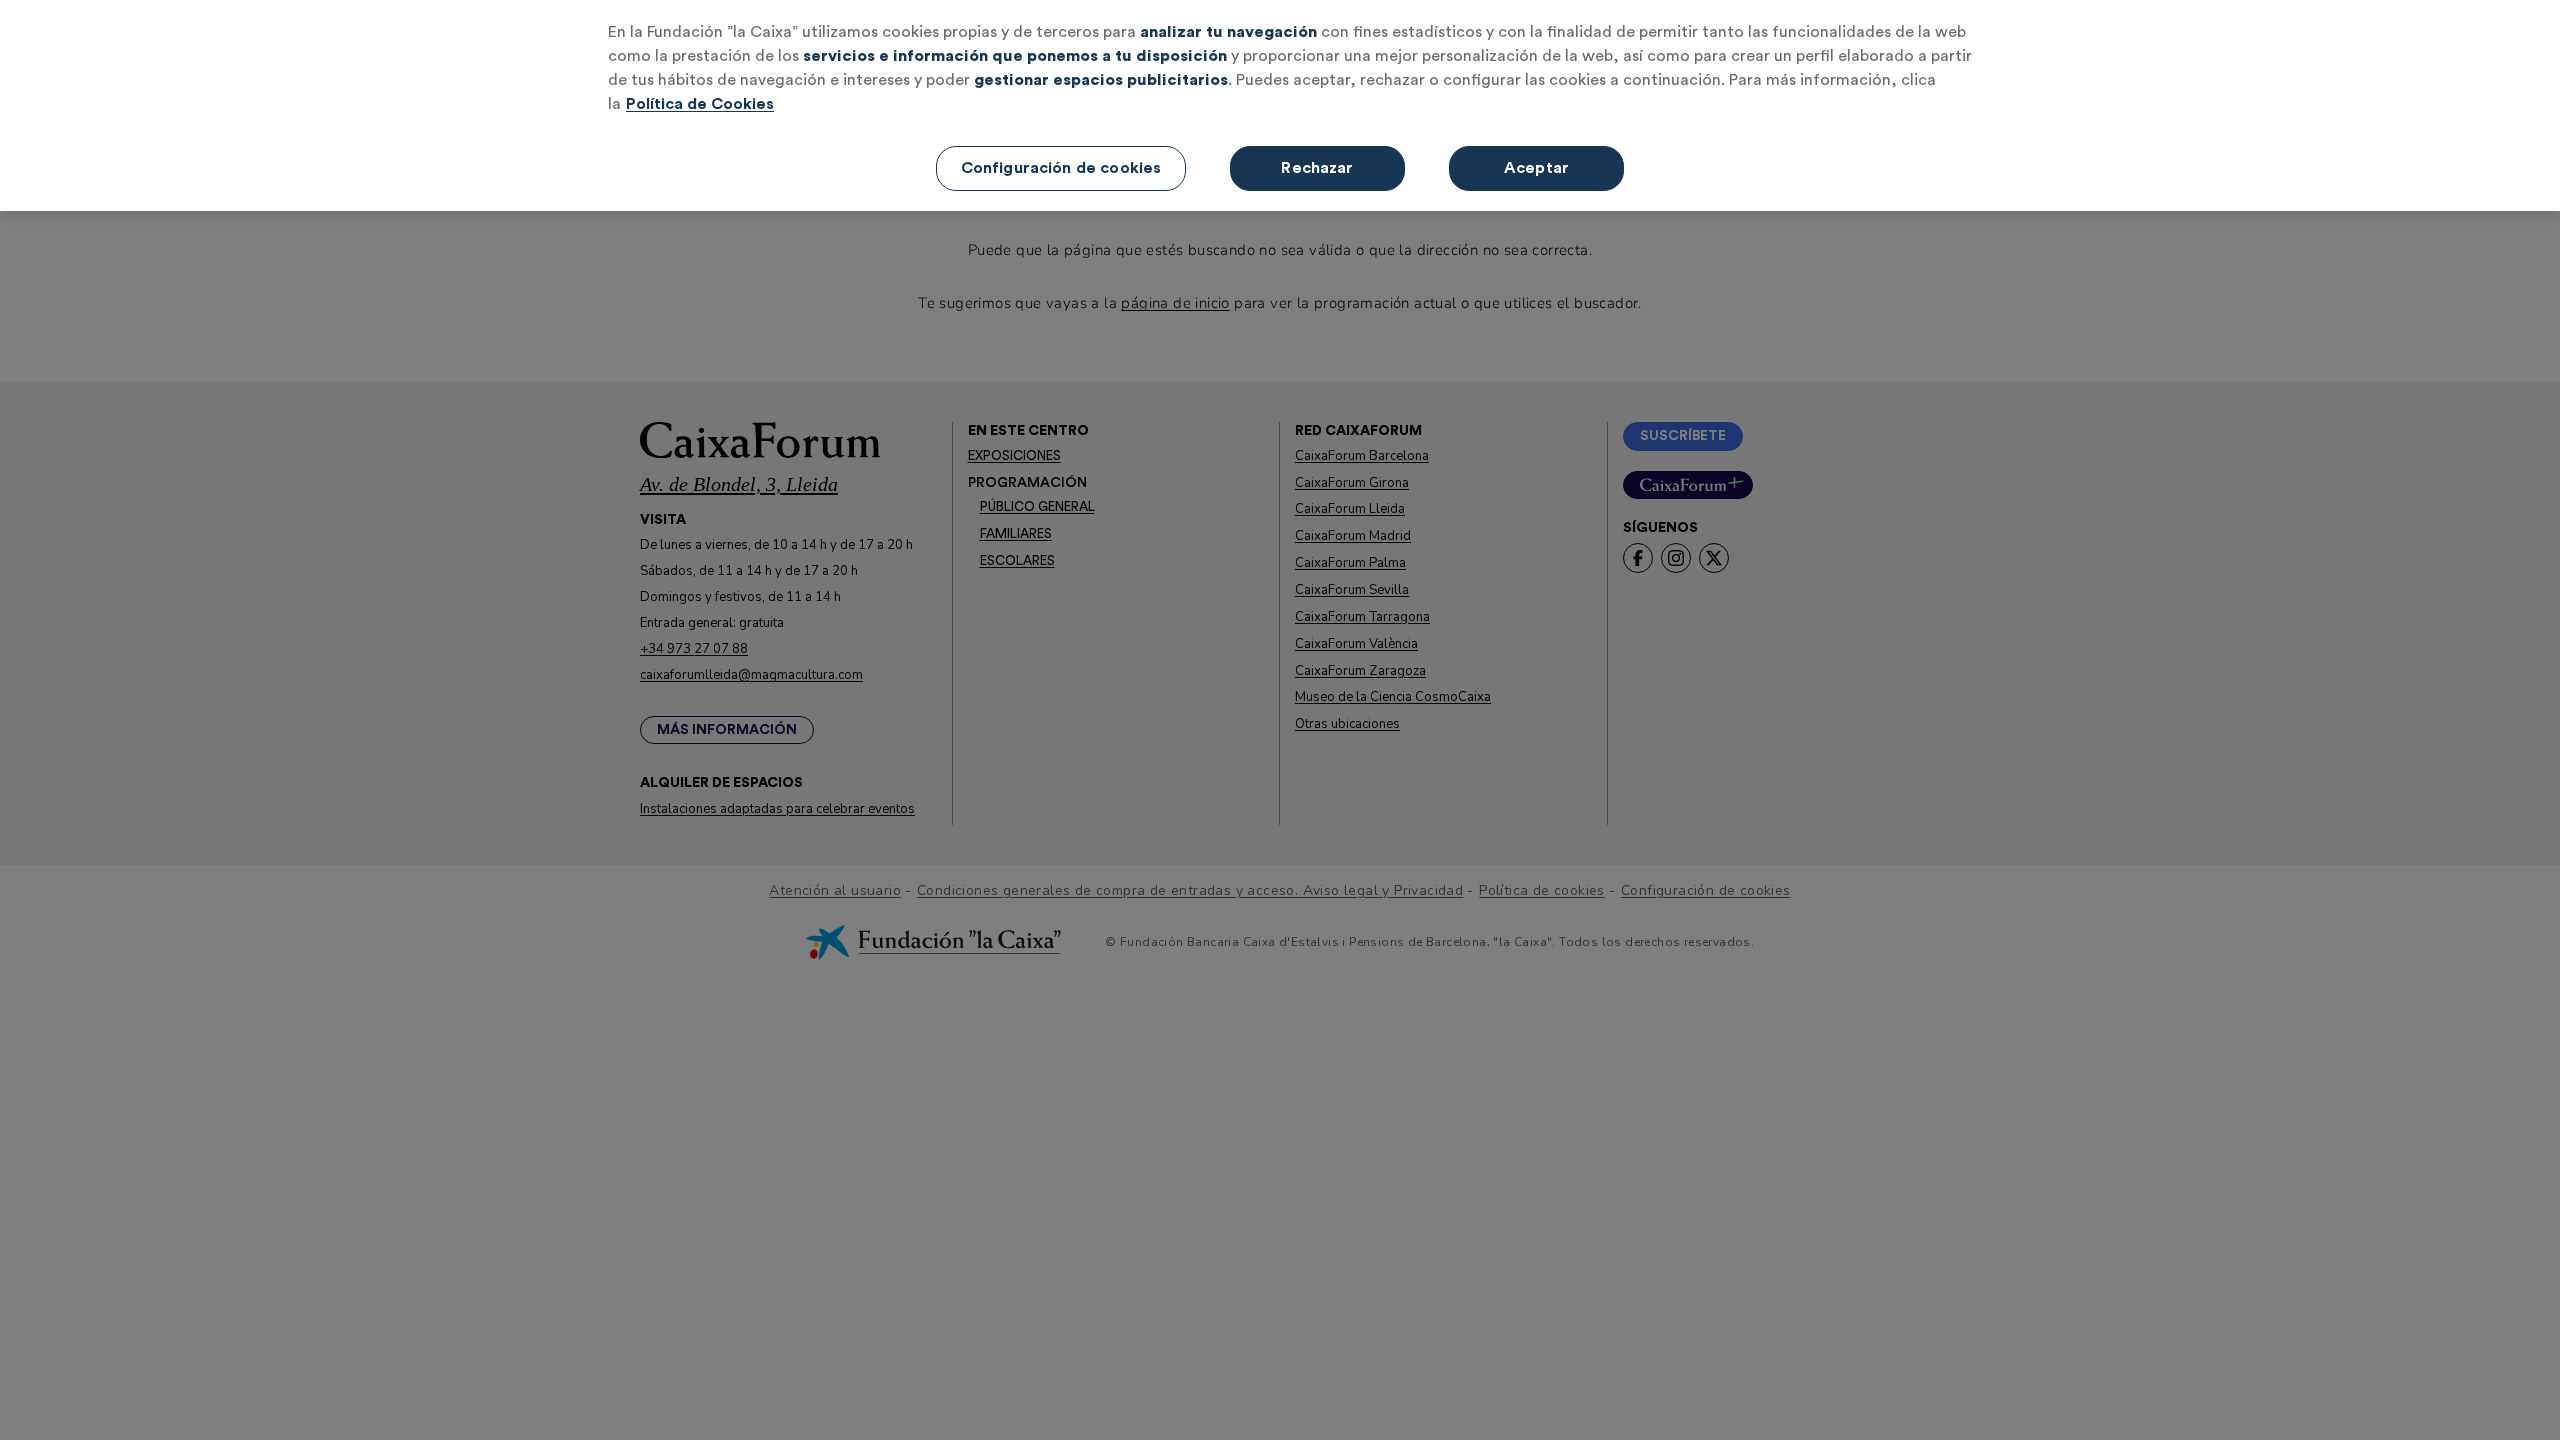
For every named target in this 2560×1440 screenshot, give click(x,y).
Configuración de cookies (1061, 168)
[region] (1280, 105)
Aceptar (1536, 168)
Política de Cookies (700, 104)
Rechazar (1317, 168)
